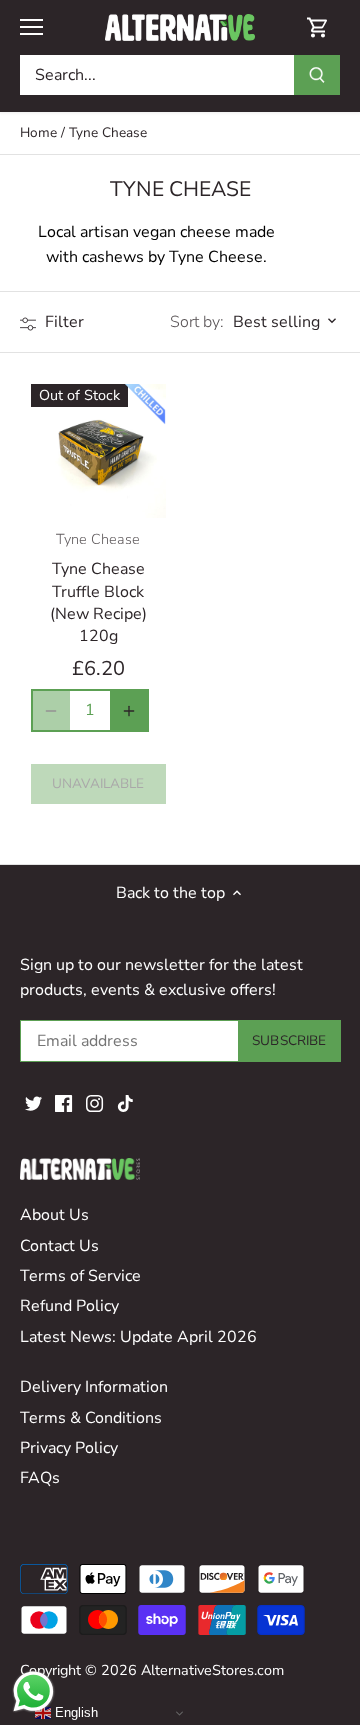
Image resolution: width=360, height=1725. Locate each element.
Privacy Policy (69, 1448)
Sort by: (197, 322)
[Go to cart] (318, 27)
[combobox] (157, 75)
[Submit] (317, 75)
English (74, 1712)
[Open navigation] (31, 27)
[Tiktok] (125, 1103)
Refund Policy (69, 1306)
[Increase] (129, 710)
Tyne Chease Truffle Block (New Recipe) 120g (98, 588)
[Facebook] (63, 1103)
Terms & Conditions (91, 1418)
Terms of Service (80, 1276)
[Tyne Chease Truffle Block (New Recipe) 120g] (98, 451)
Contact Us (59, 1246)
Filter (62, 322)
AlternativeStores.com (212, 1670)
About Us (54, 1215)
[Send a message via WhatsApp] (33, 1691)
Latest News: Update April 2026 (138, 1337)
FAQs (40, 1478)
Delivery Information (94, 1387)
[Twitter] (33, 1103)
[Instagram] (94, 1103)
